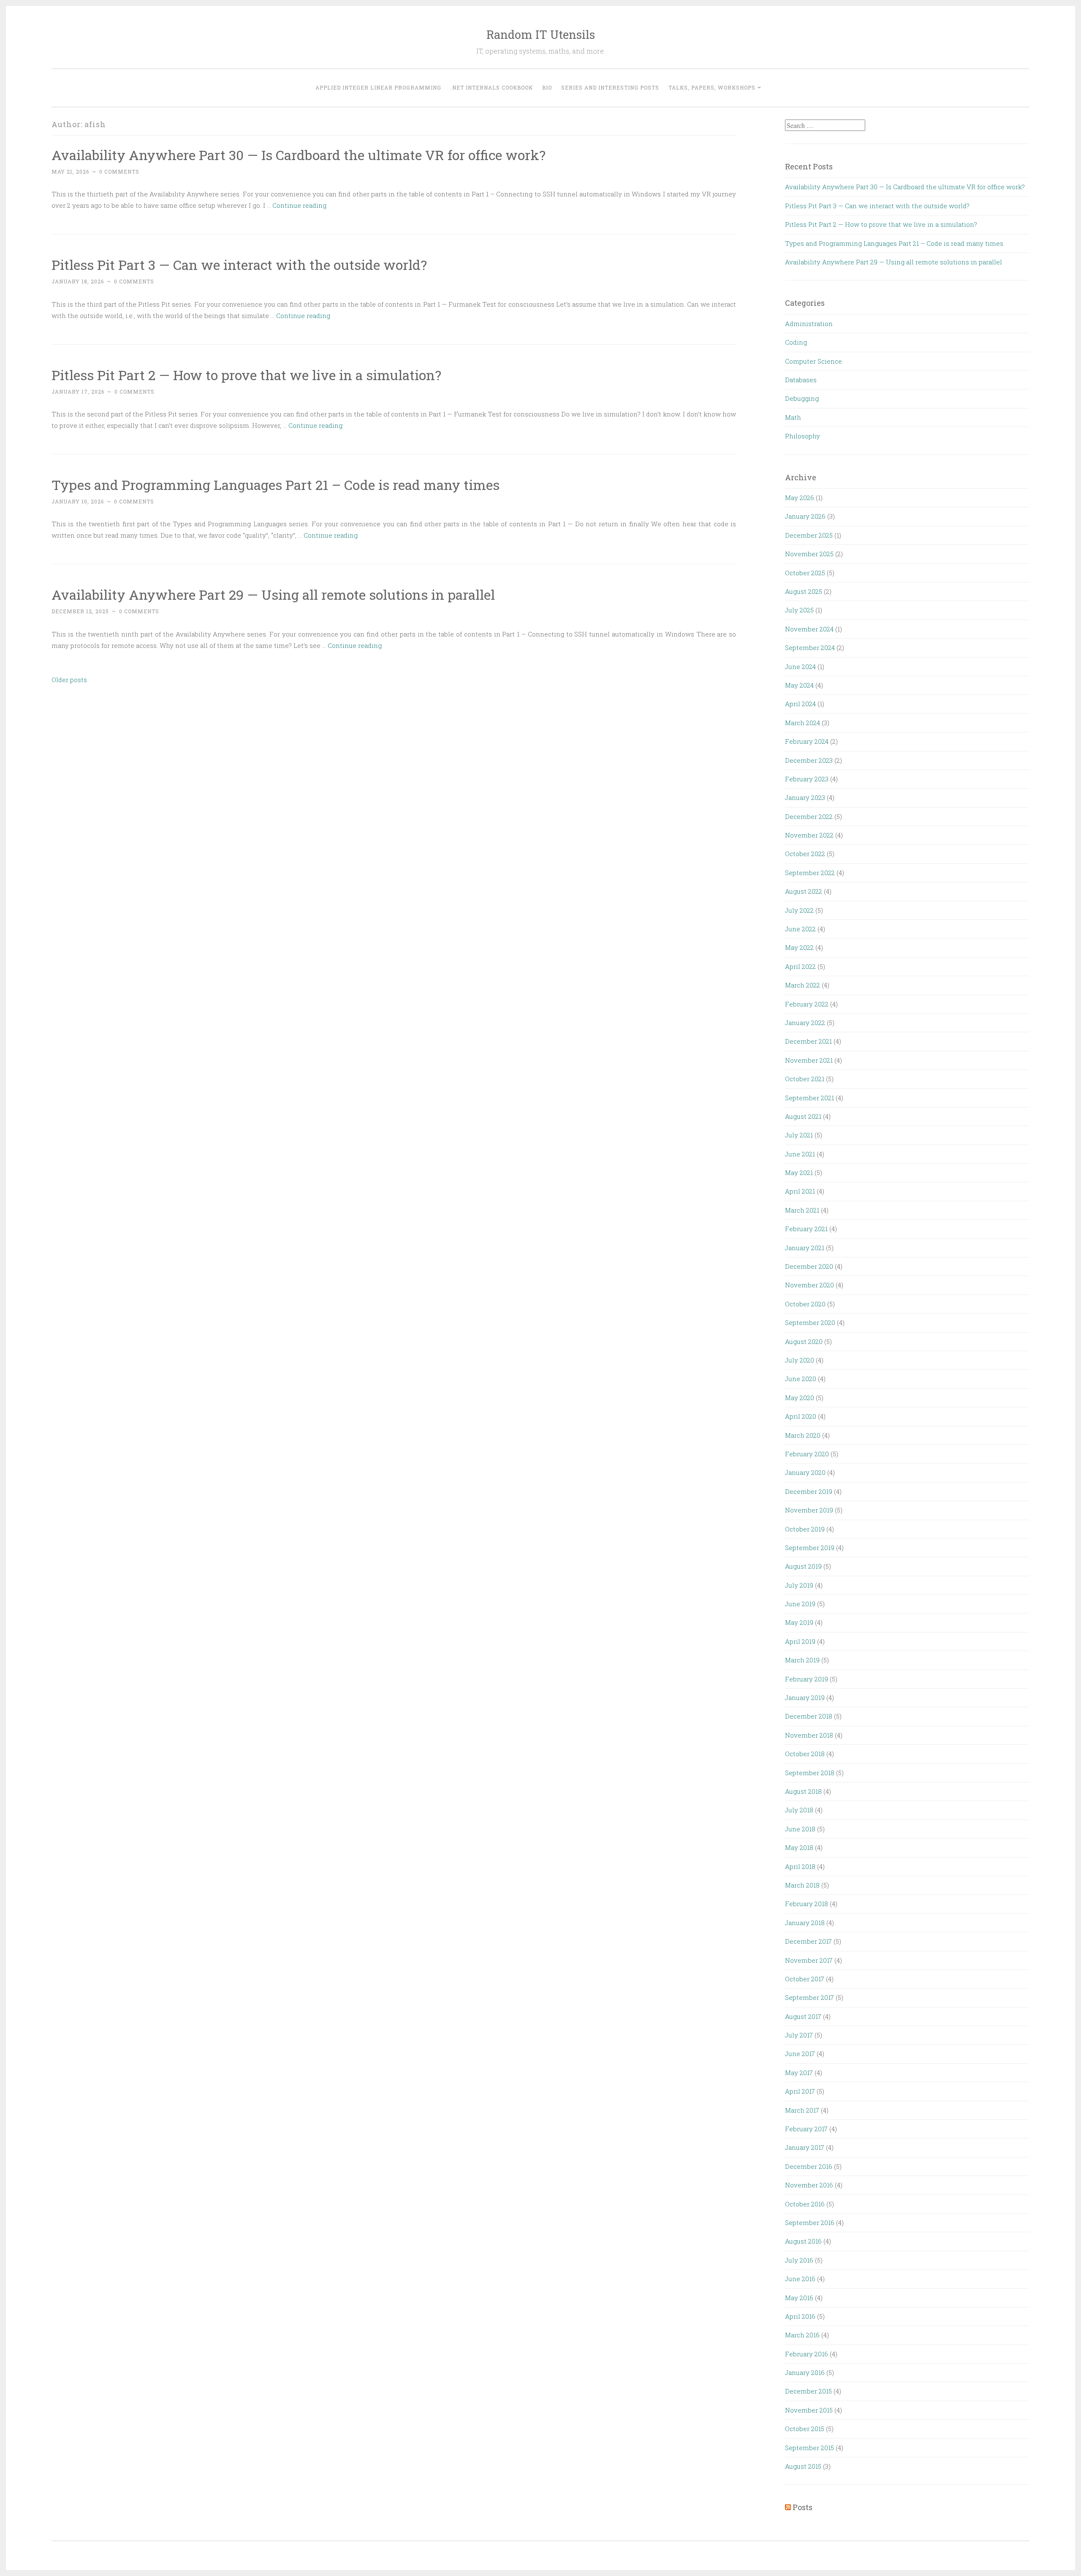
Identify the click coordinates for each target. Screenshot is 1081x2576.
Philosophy (803, 436)
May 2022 (799, 947)
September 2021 (809, 1098)
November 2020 (809, 1285)
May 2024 (799, 685)
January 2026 (805, 516)
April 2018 (800, 1866)
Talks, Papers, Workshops (712, 87)
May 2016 (799, 2298)
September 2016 (810, 2222)
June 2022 (800, 929)
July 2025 (799, 610)
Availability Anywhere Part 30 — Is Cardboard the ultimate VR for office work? (299, 155)
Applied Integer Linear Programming (378, 87)
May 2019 (799, 1622)
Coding (796, 342)
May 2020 (800, 1398)
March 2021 (802, 1210)
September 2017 (809, 1997)
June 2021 (800, 1154)
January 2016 (805, 2372)
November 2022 (809, 835)
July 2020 (800, 1360)
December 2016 (809, 2166)
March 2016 (802, 2335)
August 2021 (803, 1116)
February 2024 (807, 741)
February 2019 (807, 1679)
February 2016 (807, 2354)
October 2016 (805, 2204)
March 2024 (803, 723)
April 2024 (800, 704)
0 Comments (119, 171)
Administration (809, 324)
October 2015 (805, 2429)
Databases (801, 380)
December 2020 (809, 1266)
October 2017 (805, 1979)
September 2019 (810, 1548)
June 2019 (800, 1604)
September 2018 (810, 1773)
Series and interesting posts (610, 87)
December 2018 (809, 1716)
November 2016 (809, 2185)
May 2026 (800, 498)
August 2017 (803, 2016)
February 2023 (807, 779)
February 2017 (806, 2129)
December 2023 (809, 760)
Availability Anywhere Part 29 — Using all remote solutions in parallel (273, 594)
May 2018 (799, 1847)
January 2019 (805, 1697)
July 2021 (799, 1135)
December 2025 (809, 535)
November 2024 (809, 629)
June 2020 (801, 1379)
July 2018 (799, 1810)
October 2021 (805, 1079)
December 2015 (808, 2391)
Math (793, 417)
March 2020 (803, 1435)
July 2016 (799, 2260)
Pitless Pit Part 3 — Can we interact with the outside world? (239, 265)
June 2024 (800, 666)
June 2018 (800, 1829)
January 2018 (805, 1923)
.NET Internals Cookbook (492, 87)
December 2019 (809, 1491)
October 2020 (805, 1304)
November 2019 (809, 1510)
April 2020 (801, 1416)
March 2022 (803, 985)
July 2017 (799, 2035)
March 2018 (802, 1885)
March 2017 (802, 2110)
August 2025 (804, 591)
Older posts (69, 680)
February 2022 (807, 1004)
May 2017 (799, 2073)
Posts (803, 2507)
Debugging (802, 398)
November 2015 (809, 2410)
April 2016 (800, 2316)
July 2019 (799, 1585)
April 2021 (800, 1191)
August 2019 (803, 1566)
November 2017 (809, 1960)
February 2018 (807, 1904)
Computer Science (813, 361)
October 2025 (805, 573)
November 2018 (809, 1735)
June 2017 (800, 2054)
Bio (547, 87)
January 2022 (805, 1023)
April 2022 (800, 966)
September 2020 (810, 1322)
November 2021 (809, 1060)
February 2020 (807, 1454)
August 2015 (803, 2466)
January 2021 (805, 1248)
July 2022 (799, 910)
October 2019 (805, 1529)
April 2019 (800, 1641)
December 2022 (809, 816)
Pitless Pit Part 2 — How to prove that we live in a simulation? (246, 375)
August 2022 (804, 891)
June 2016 (800, 2279)
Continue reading (299, 205)
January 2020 (805, 1472)
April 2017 (800, 2091)
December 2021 (808, 1041)
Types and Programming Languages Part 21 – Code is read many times (276, 485)
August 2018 (803, 1791)
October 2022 (805, 854)
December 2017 (808, 1941)
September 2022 (810, 873)
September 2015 (809, 2448)
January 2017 (805, 2147)
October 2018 (805, 1754)
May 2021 (799, 1172)
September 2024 (810, 647)
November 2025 (809, 554)
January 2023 (805, 797)
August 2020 (804, 1341)
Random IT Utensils (541, 34)
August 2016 (803, 2241)
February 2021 (806, 1229)
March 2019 (802, 1660)
